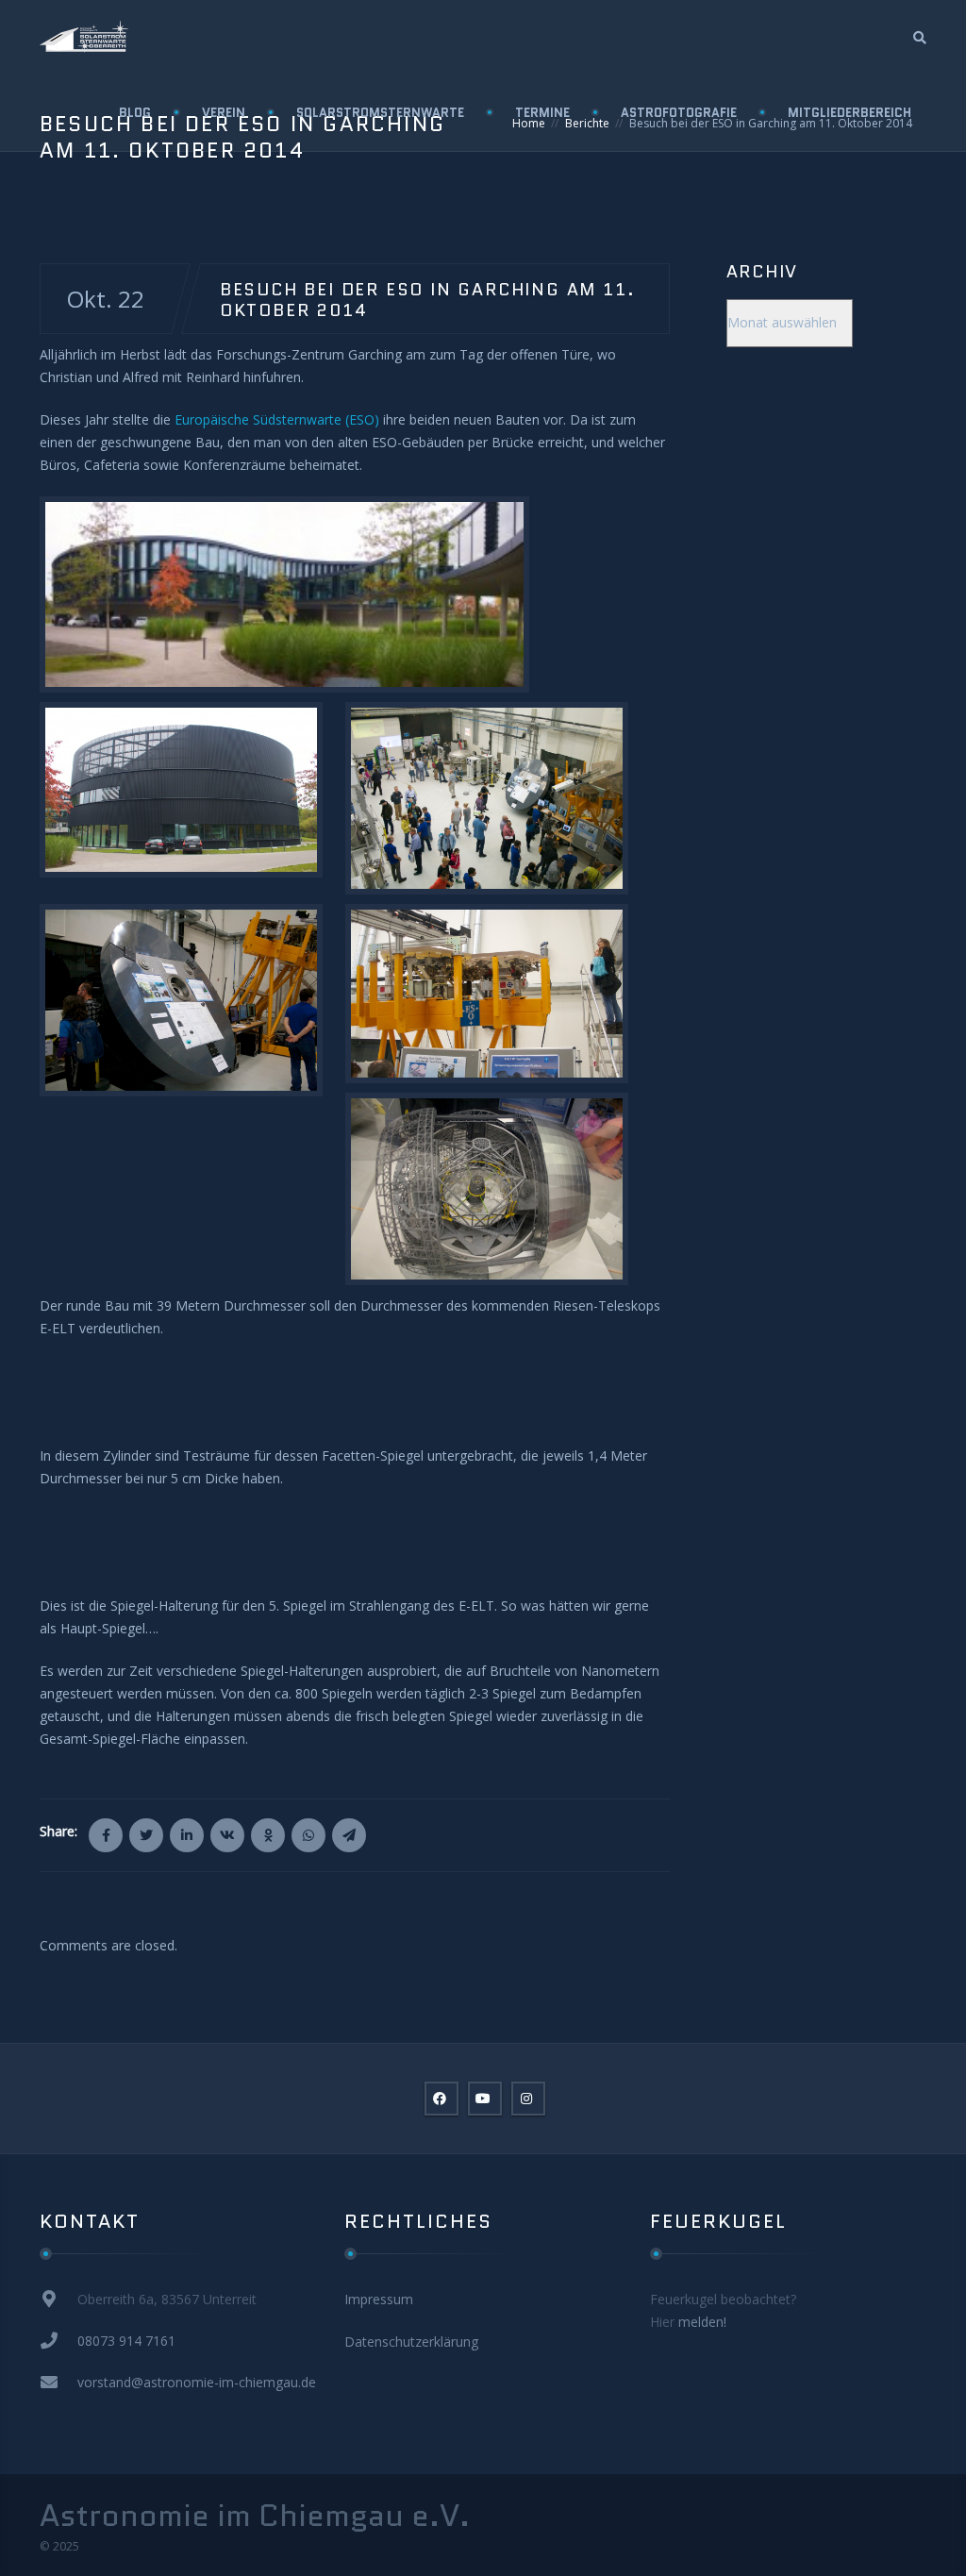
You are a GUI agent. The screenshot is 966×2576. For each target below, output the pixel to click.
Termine (542, 113)
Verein (224, 113)
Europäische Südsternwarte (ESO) (277, 419)
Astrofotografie (679, 113)
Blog (135, 113)
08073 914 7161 (126, 2341)
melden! (702, 2322)
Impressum (379, 2299)
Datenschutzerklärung (411, 2342)
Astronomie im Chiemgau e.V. (255, 2516)
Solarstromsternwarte (380, 113)
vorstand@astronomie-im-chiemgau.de (197, 2382)
